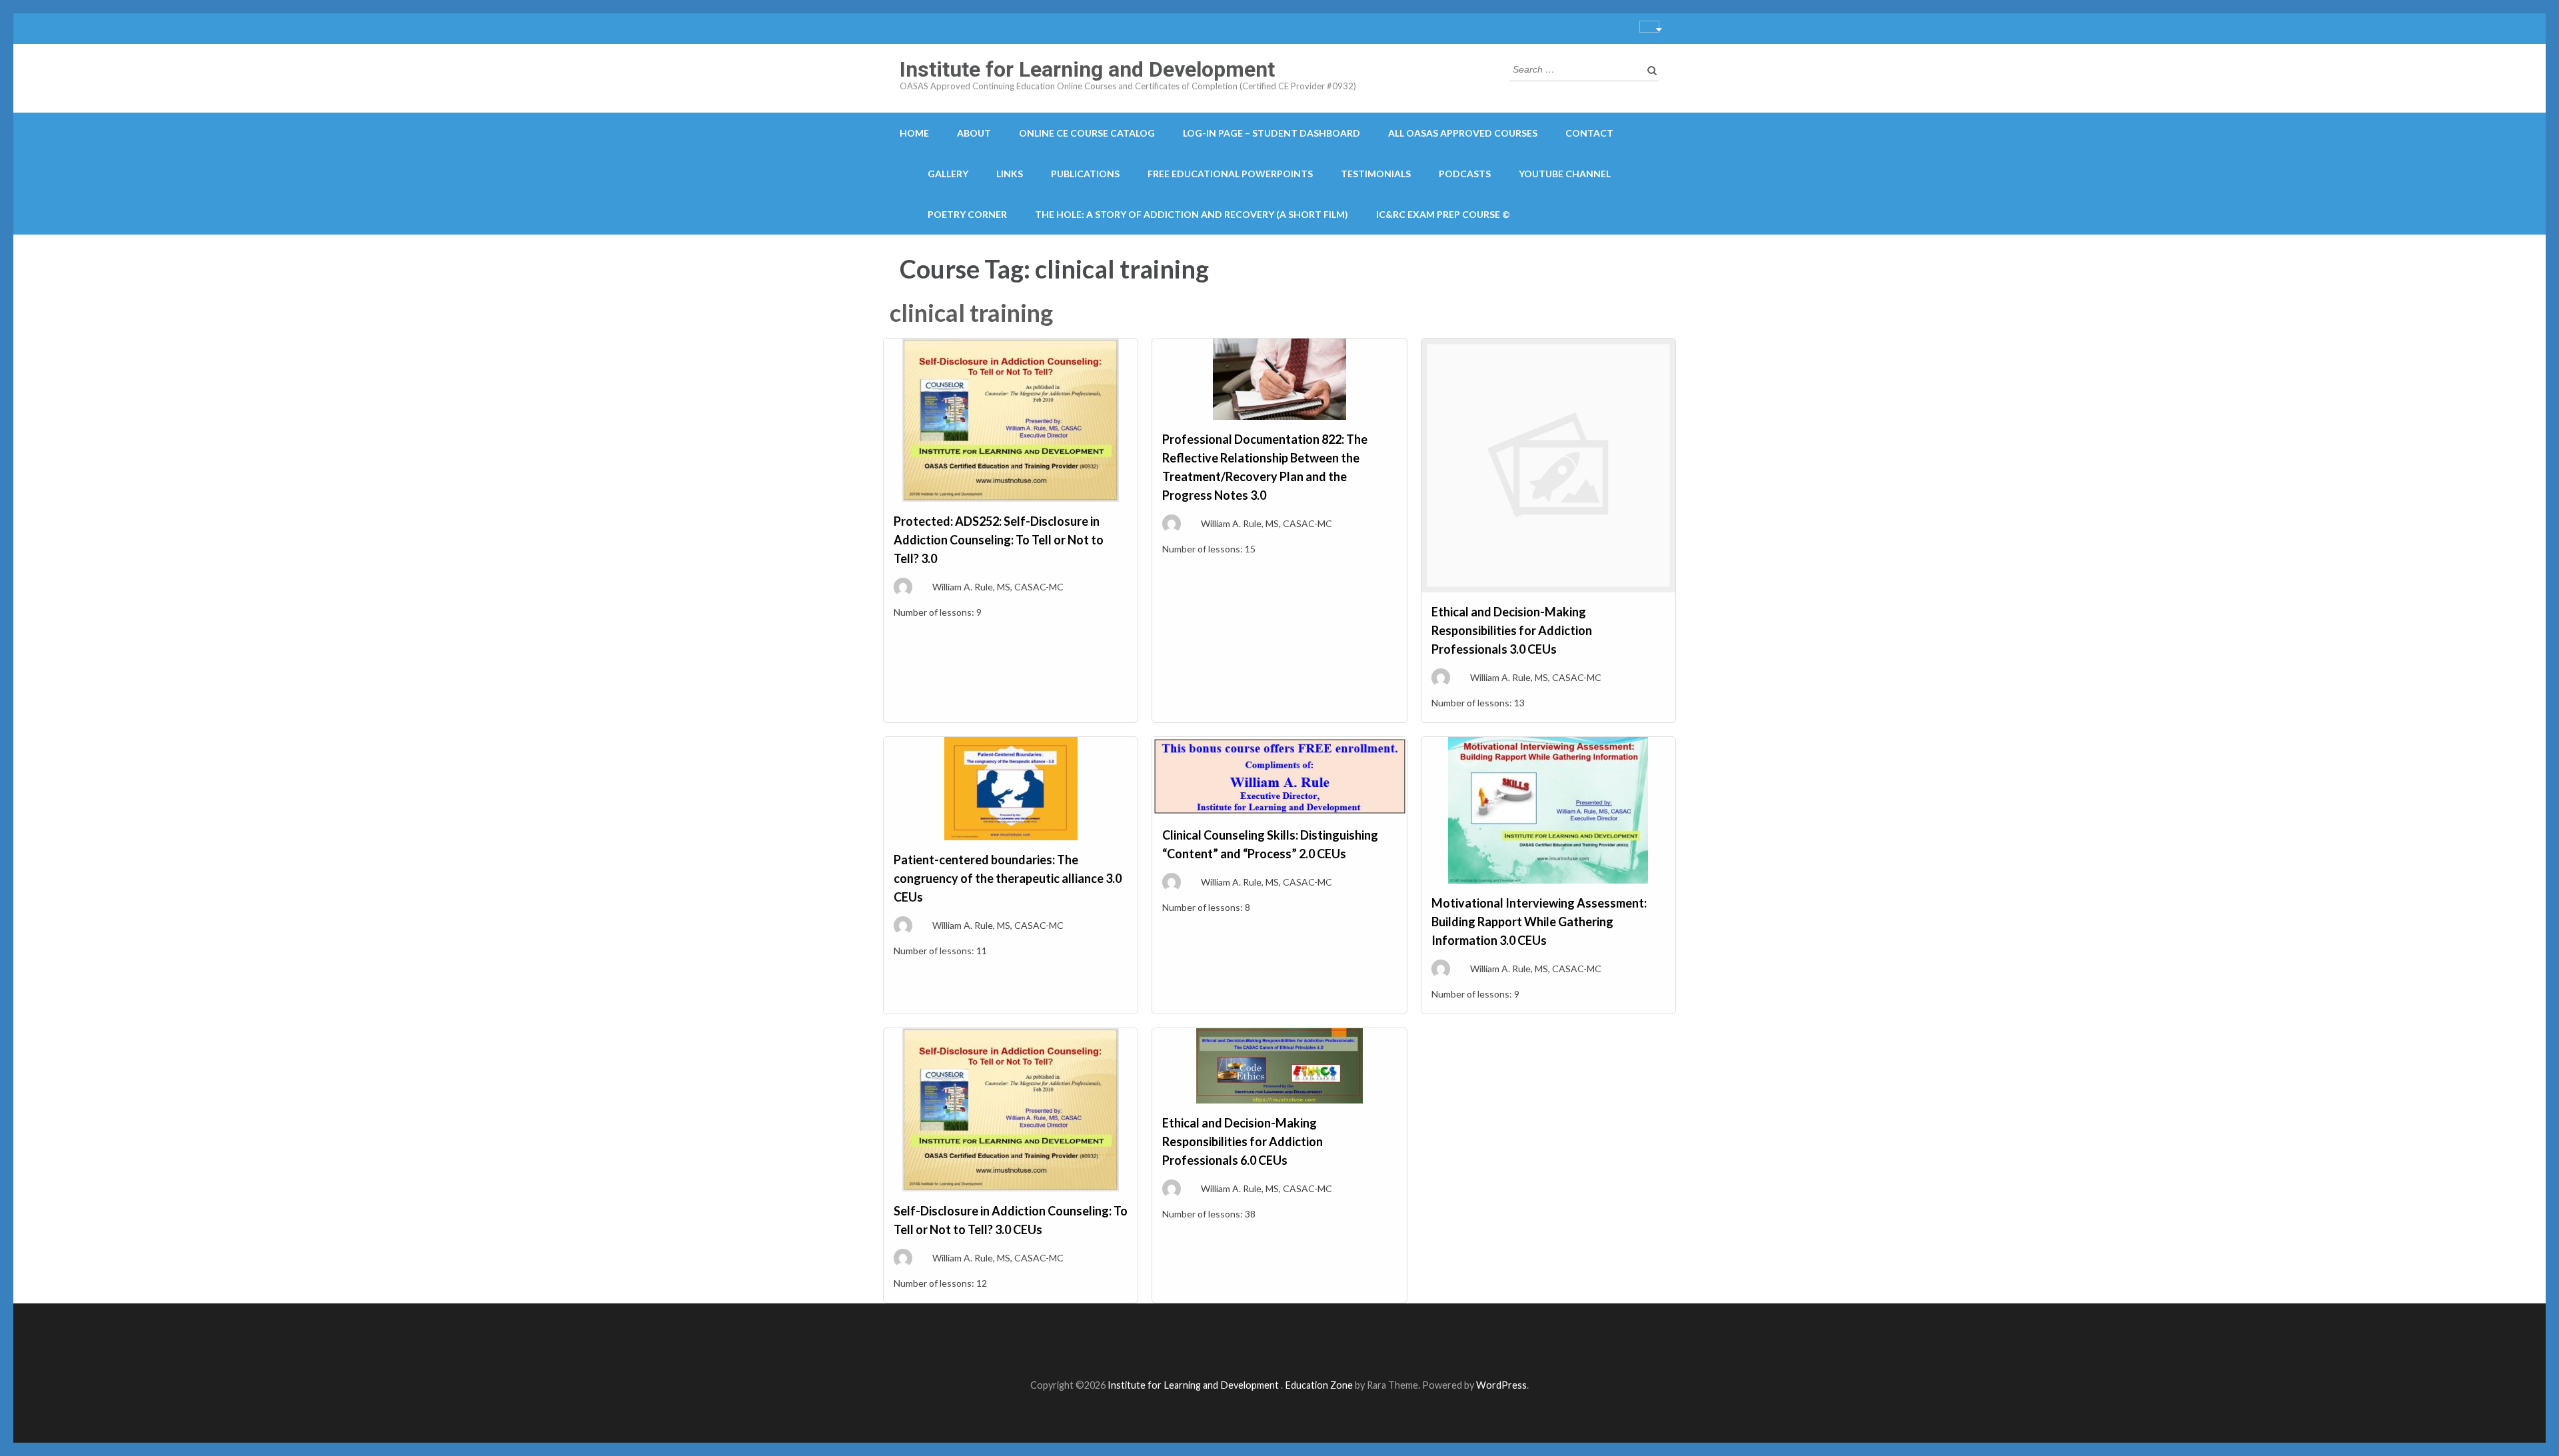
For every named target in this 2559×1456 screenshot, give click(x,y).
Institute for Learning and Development (1087, 69)
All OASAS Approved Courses (1463, 133)
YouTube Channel (1565, 174)
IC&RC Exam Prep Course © (1443, 214)
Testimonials (1376, 174)
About (974, 133)
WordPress (1501, 1385)
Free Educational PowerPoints (1230, 174)
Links (1010, 174)
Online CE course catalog (1087, 133)
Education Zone (1320, 1385)
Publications (1085, 174)
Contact (1589, 133)
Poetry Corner (967, 214)
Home (914, 133)
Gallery (948, 174)
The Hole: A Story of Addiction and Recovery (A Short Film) (1192, 214)
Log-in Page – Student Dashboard (1272, 133)
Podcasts (1465, 174)
